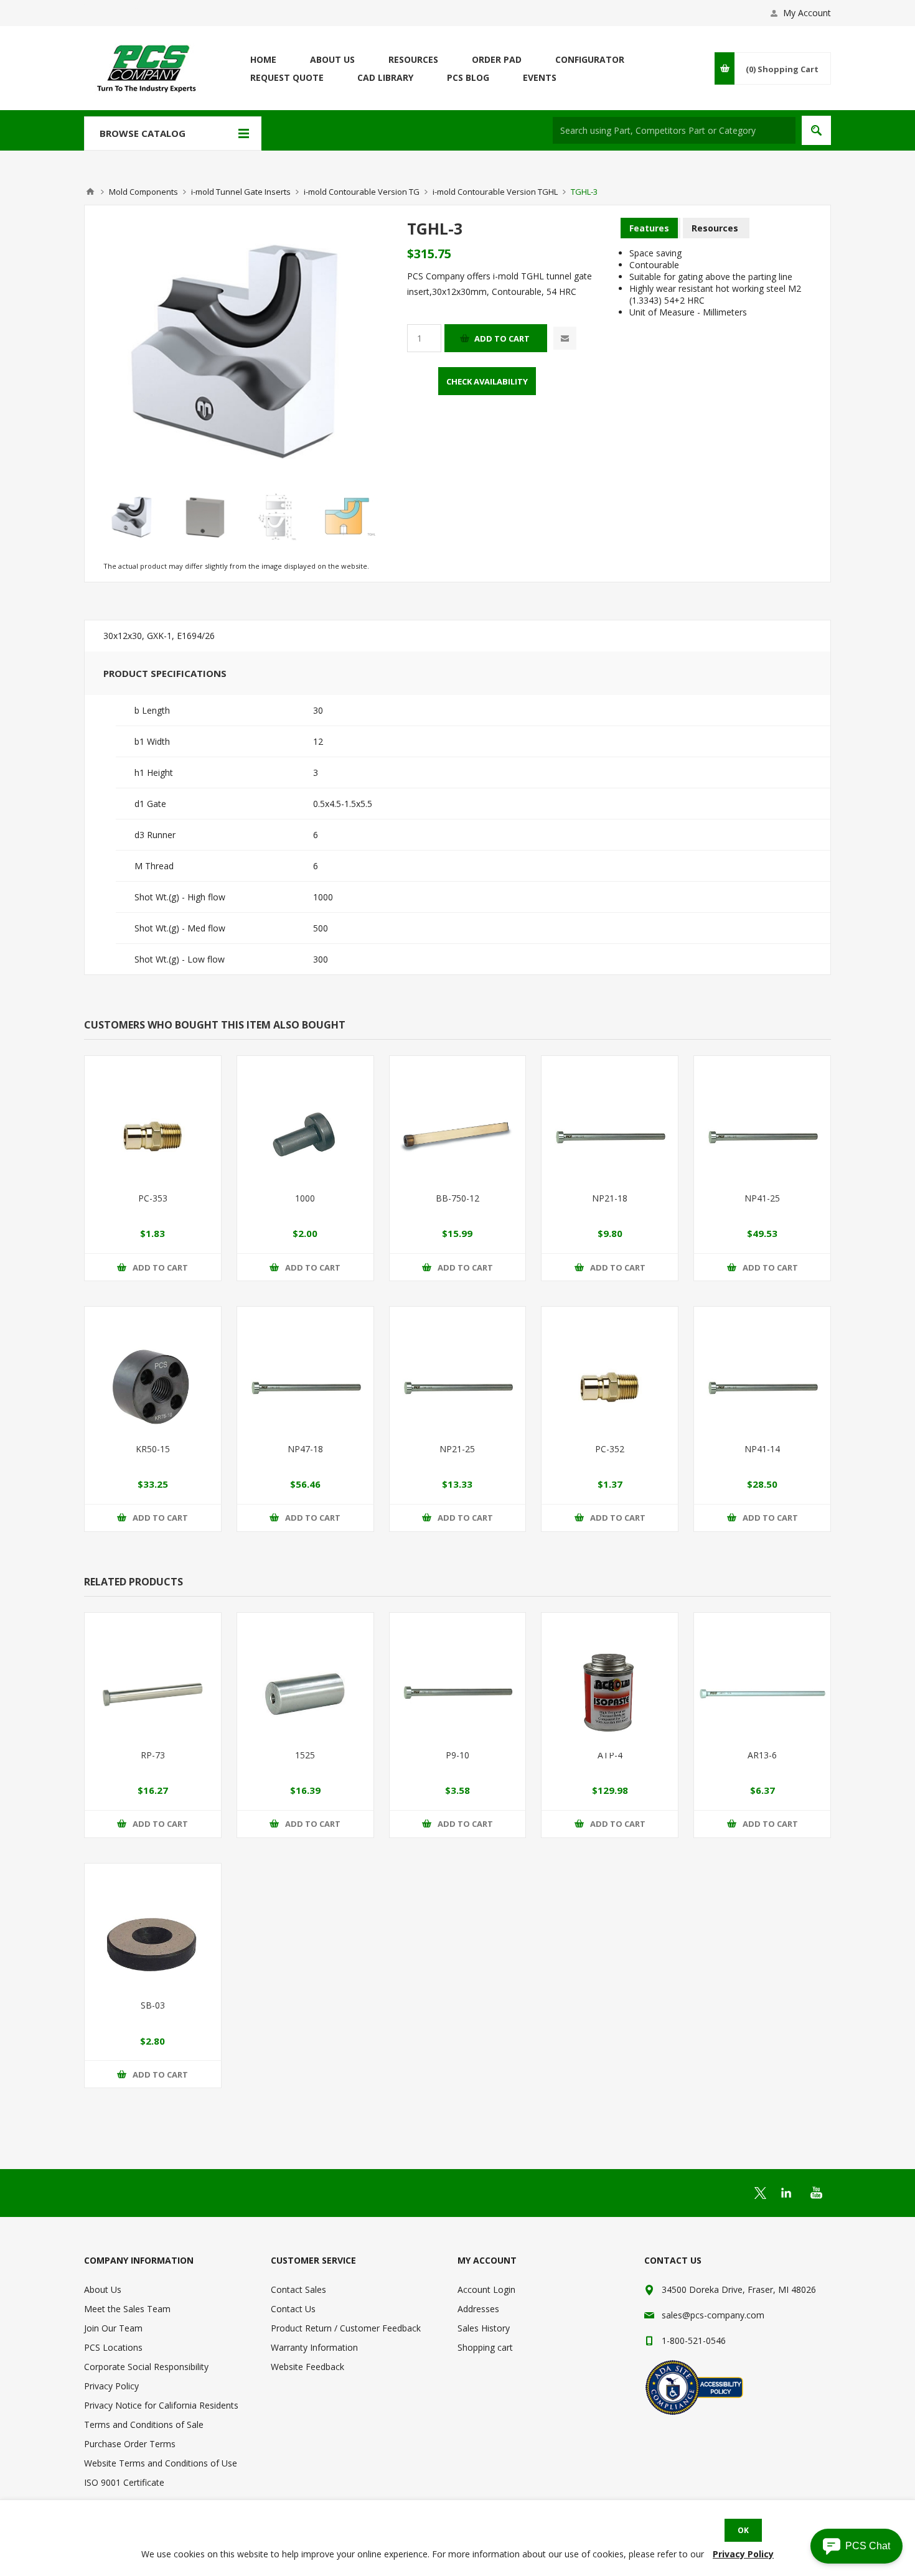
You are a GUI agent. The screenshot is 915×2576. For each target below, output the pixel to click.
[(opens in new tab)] (760, 2193)
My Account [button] (807, 13)
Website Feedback (307, 2367)
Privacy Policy (111, 2386)
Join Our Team (113, 2328)
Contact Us (293, 2309)
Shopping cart (485, 2347)
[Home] (90, 192)
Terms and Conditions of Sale (144, 2424)
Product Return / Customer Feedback (346, 2328)
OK (743, 2530)
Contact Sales (298, 2289)
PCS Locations (113, 2347)
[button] (856, 2546)
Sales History (484, 2328)
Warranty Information (314, 2347)
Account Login (486, 2289)
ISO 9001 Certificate (124, 2482)
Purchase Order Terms (130, 2444)
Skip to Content (115, 6)
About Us (103, 2289)
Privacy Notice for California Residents (161, 2405)
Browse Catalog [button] (143, 133)
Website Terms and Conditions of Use (161, 2463)
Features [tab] (649, 228)
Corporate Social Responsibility (146, 2367)
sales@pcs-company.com (713, 2315)
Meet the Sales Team (127, 2309)
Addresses (478, 2309)
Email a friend (565, 338)
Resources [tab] (715, 228)
